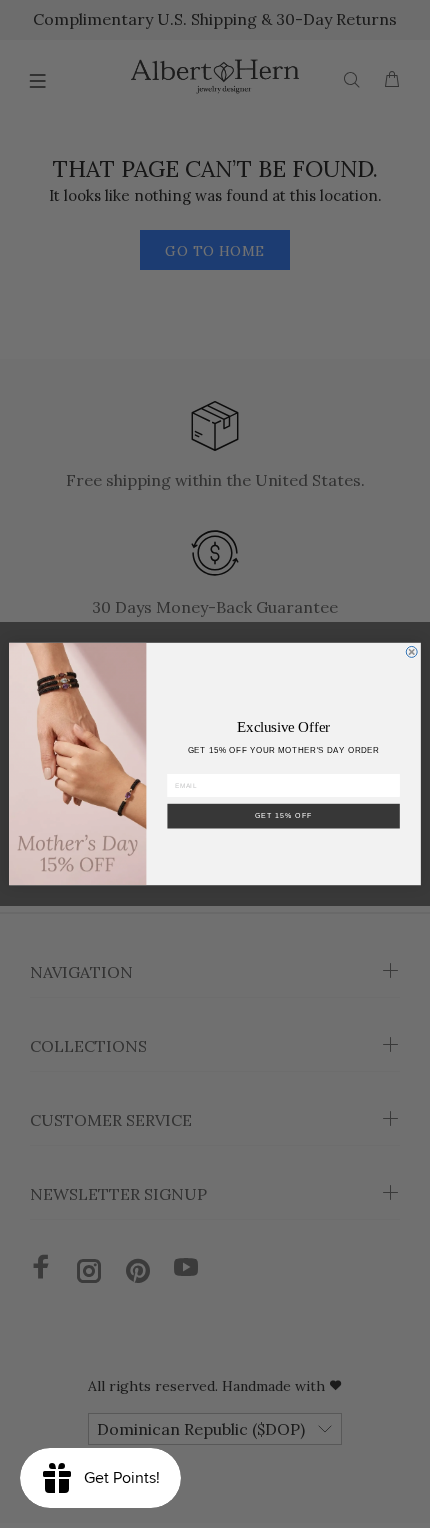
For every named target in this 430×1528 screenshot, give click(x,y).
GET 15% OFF (284, 816)
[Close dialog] (411, 651)
